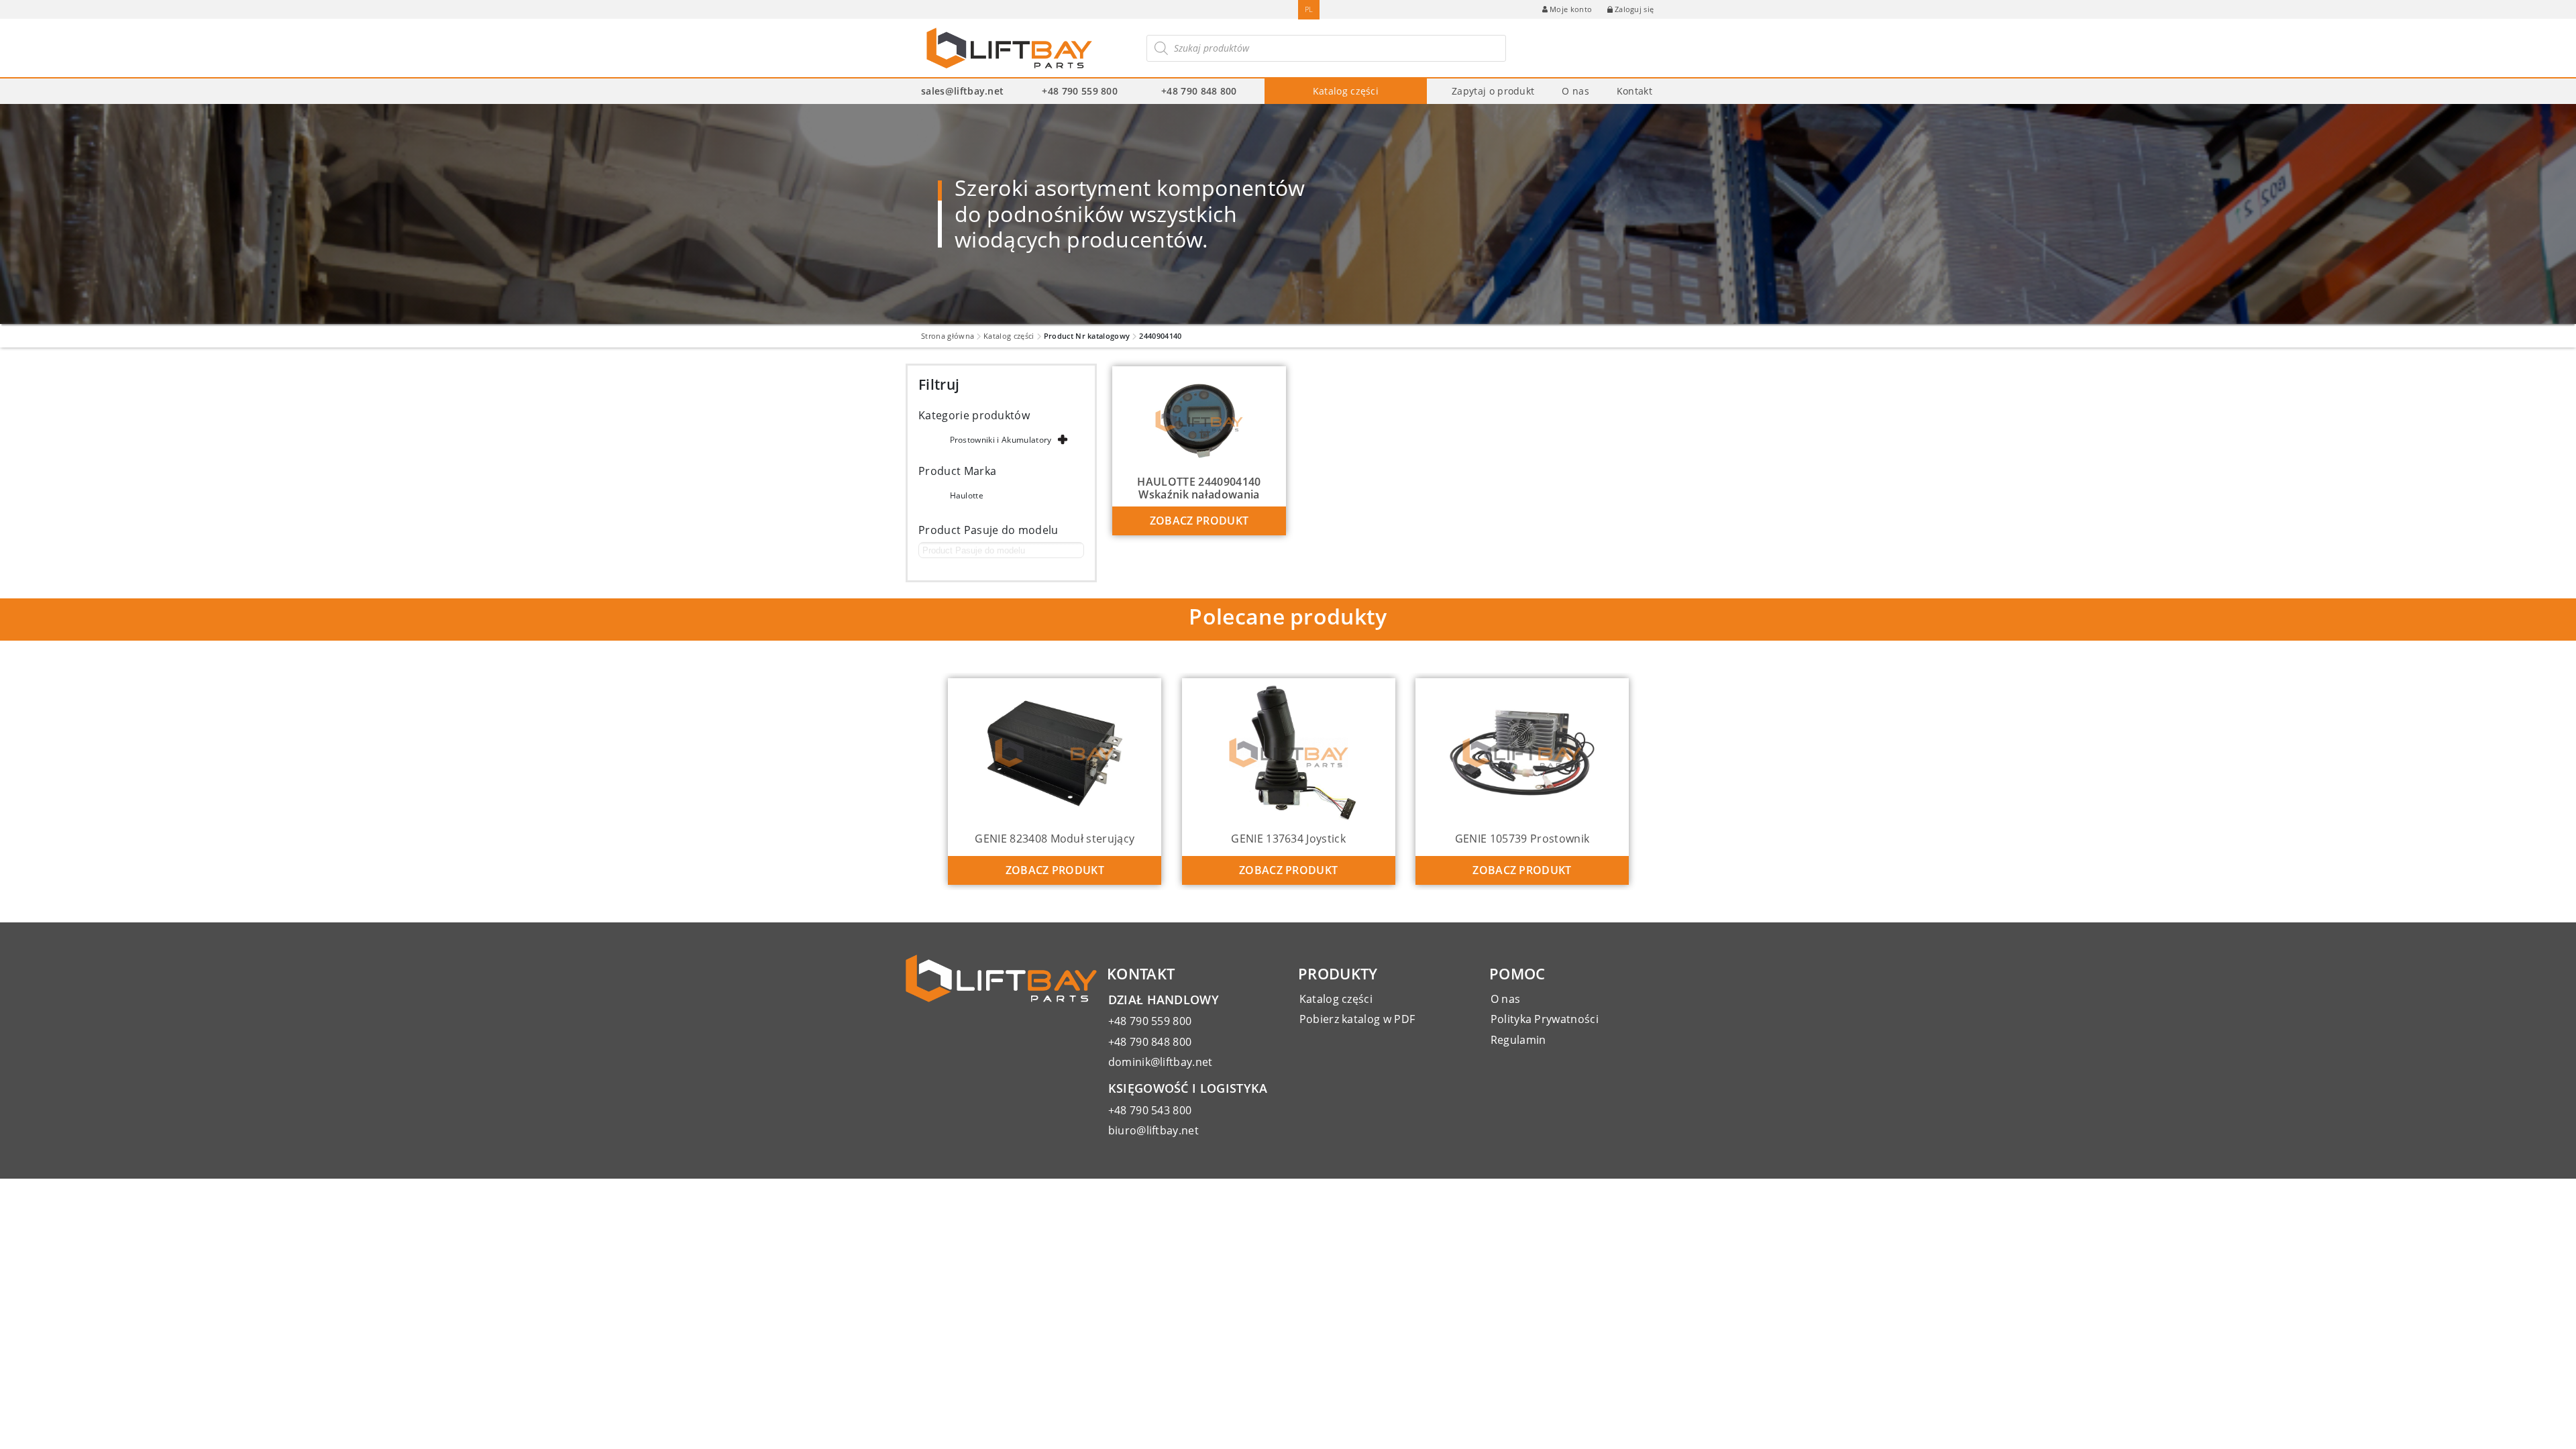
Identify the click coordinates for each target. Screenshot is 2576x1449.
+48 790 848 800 (1199, 91)
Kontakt (1634, 91)
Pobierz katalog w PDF (1357, 1019)
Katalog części (1346, 91)
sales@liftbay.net (962, 91)
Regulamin (1518, 1040)
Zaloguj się (1634, 9)
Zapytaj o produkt (1493, 91)
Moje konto (1571, 9)
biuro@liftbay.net (1153, 1130)
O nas (1575, 91)
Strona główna (948, 336)
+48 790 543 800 (1150, 1110)
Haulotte (967, 495)
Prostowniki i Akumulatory (1001, 440)
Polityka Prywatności (1545, 1019)
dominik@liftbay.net (1161, 1062)
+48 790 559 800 (1080, 91)
